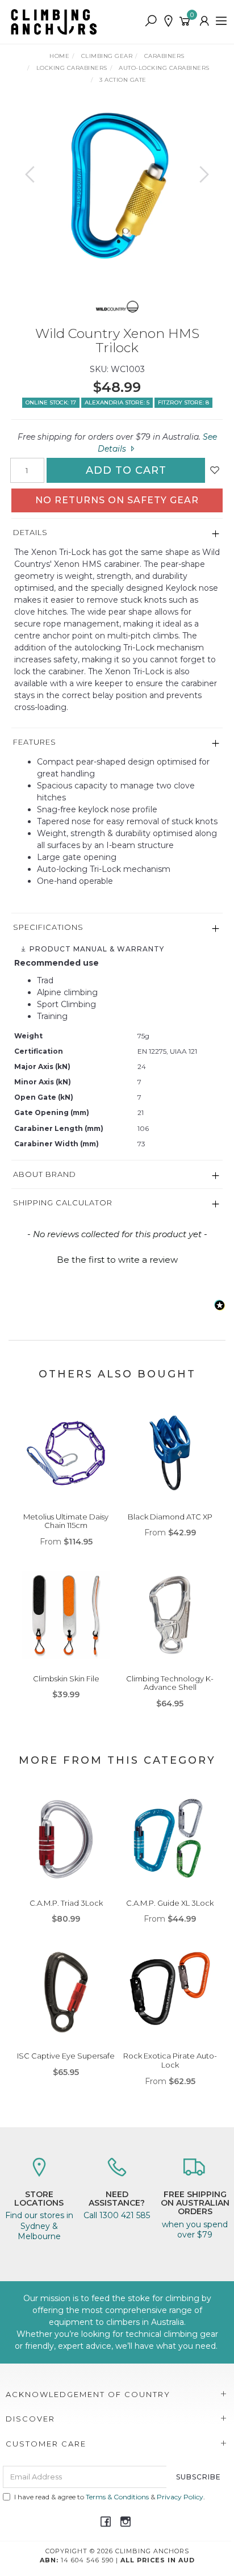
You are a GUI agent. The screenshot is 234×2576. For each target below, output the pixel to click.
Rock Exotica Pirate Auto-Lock (170, 2060)
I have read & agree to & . (110, 2497)
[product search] (151, 22)
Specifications (48, 927)
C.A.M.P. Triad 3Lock (66, 1903)
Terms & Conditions (117, 2497)
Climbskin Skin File (66, 1679)
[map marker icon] (168, 22)
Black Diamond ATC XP (170, 1517)
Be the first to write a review (117, 1260)
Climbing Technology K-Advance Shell (170, 1683)
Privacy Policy (180, 2497)
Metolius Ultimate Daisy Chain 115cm (66, 1521)
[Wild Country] (117, 305)
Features (35, 742)
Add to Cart (126, 470)
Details (30, 532)
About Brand (45, 1174)
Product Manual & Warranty (96, 949)
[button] (117, 1258)
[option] (117, 186)
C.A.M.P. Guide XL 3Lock (170, 1903)
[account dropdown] (205, 22)
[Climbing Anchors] (57, 21)
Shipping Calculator (63, 1203)
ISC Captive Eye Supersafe (66, 2056)
